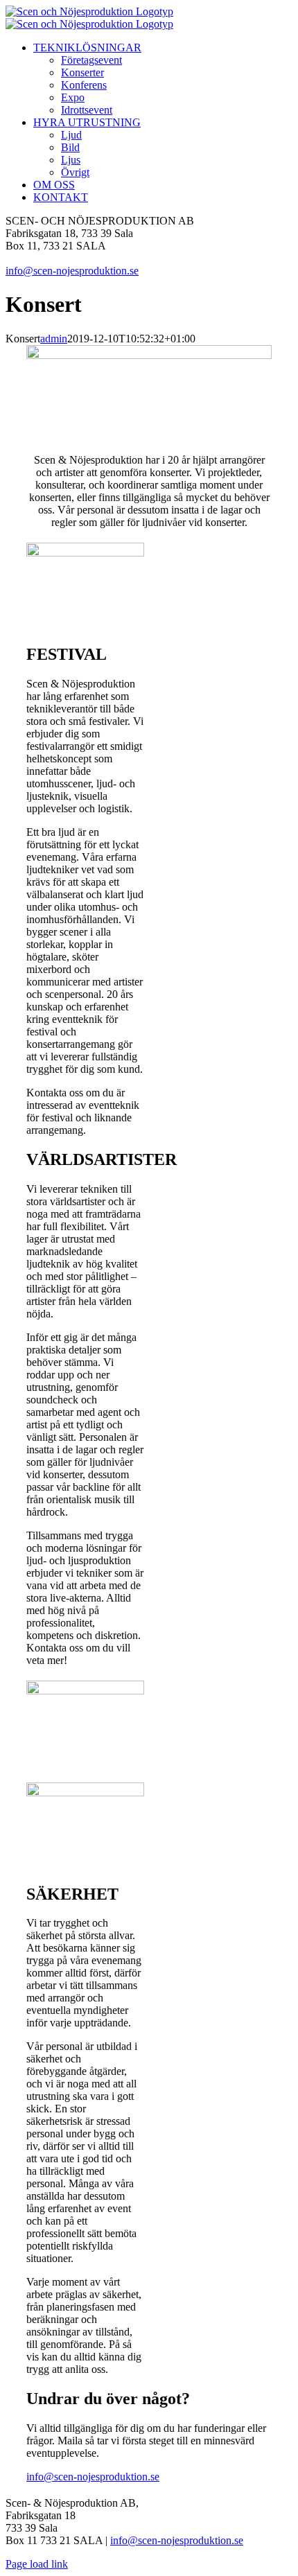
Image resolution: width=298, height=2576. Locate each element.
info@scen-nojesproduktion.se (72, 271)
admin (54, 339)
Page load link (37, 2564)
